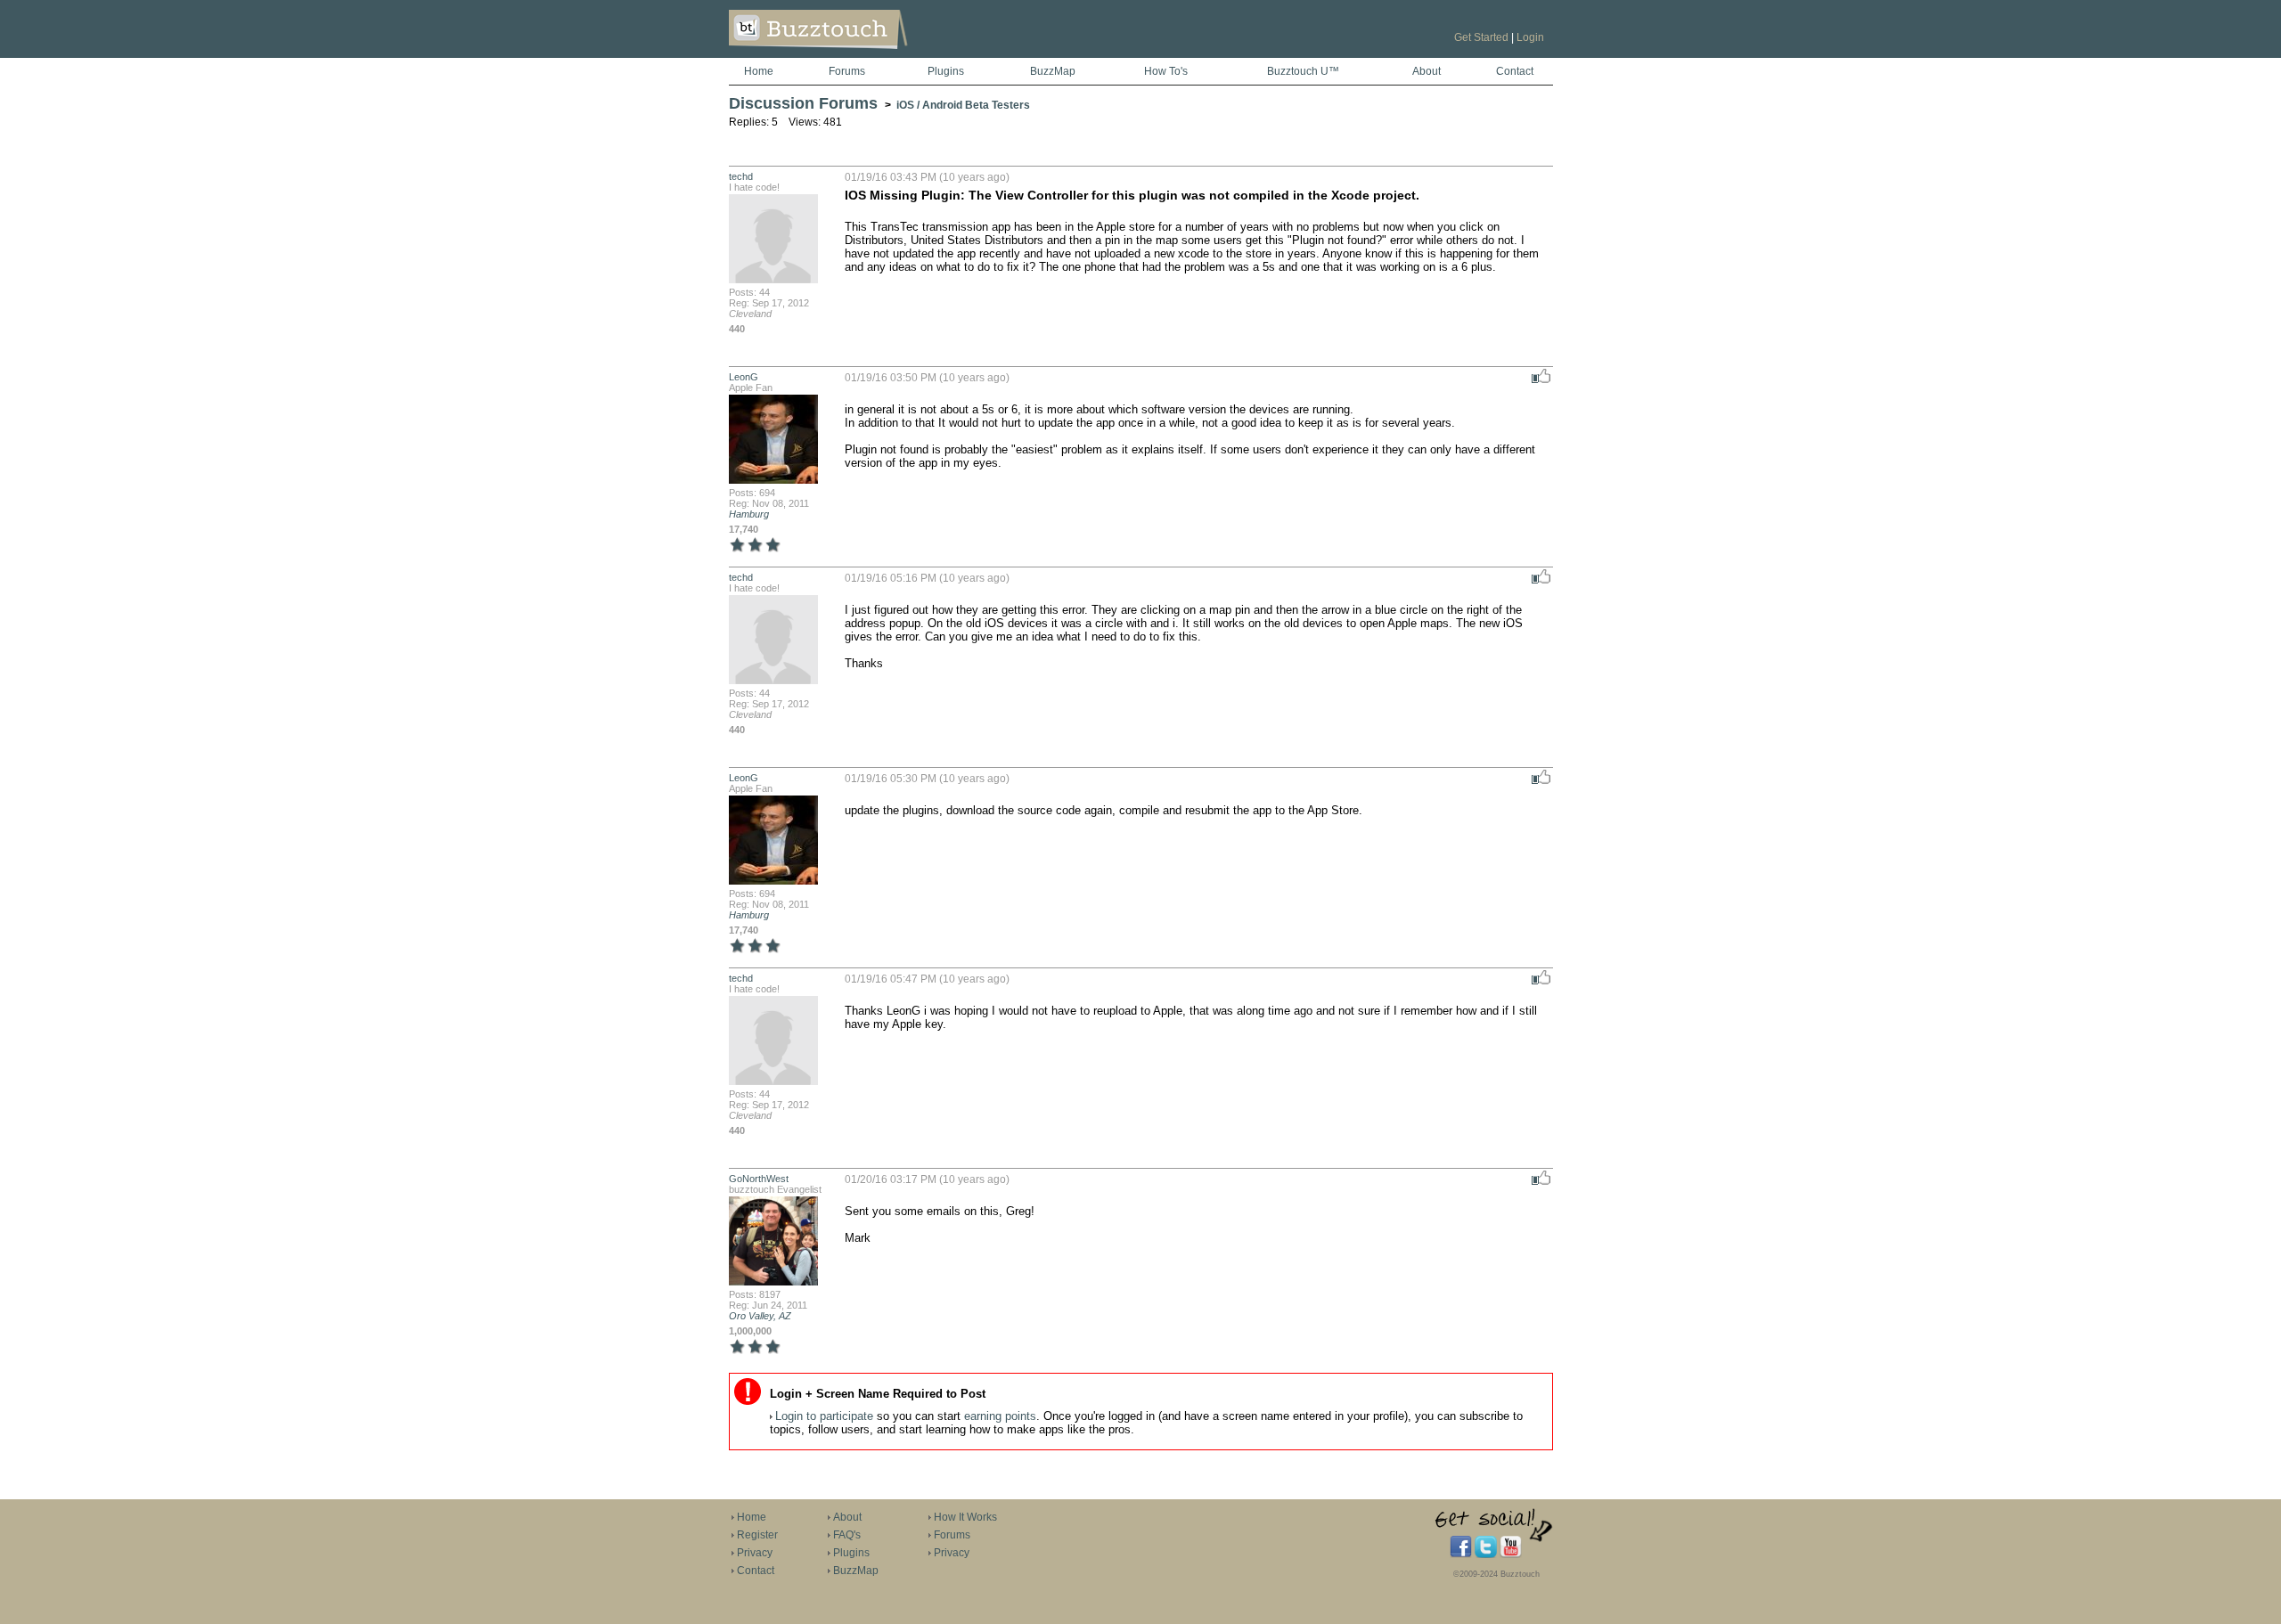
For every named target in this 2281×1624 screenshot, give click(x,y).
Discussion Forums (803, 103)
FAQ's (847, 1535)
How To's (1166, 71)
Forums (847, 71)
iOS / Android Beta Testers (963, 105)
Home (759, 71)
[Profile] (773, 282)
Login (1530, 37)
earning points (1000, 1416)
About (1427, 71)
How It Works (965, 1517)
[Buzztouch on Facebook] (1461, 1555)
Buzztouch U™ (1303, 71)
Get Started (1481, 37)
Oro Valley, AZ (760, 1316)
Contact (1515, 71)
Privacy (755, 1553)
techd (741, 176)
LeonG (744, 377)
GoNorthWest (759, 1179)
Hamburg (749, 514)
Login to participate (824, 1416)
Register (757, 1535)
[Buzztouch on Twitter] (1486, 1555)
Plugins (946, 71)
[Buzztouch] (862, 54)
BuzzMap (1053, 71)
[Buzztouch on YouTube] (1511, 1555)
